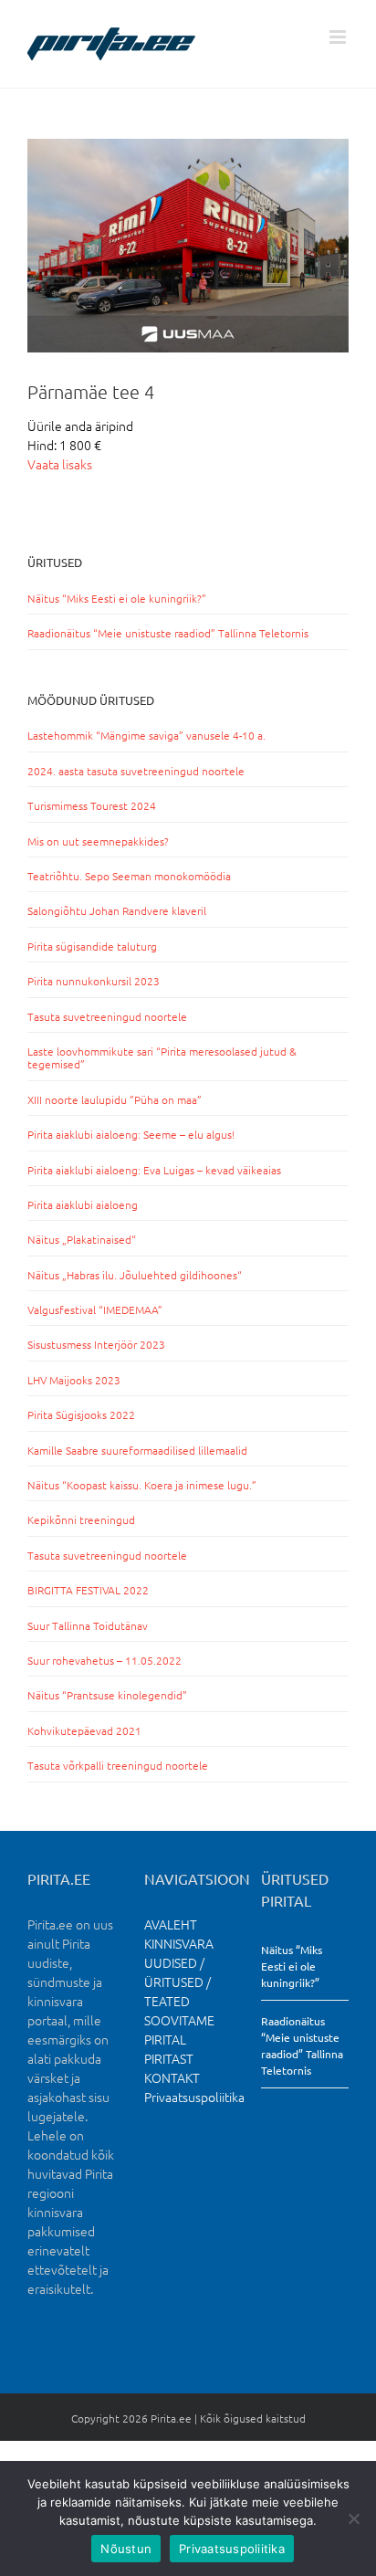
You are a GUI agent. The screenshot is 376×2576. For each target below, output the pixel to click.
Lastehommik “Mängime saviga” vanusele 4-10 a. (146, 735)
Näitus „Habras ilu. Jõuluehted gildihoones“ (135, 1275)
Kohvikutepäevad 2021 (84, 1730)
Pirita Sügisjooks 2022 (81, 1414)
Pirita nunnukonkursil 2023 (94, 981)
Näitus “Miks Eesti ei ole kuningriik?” (117, 598)
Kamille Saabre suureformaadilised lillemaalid (137, 1450)
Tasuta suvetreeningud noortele (107, 1016)
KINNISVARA (179, 1943)
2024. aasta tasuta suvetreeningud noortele (136, 771)
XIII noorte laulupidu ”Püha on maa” (115, 1099)
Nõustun (126, 2549)
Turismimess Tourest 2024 (92, 805)
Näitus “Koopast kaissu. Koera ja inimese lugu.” (142, 1485)
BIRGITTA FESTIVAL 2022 (88, 1590)
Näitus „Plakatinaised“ (82, 1239)
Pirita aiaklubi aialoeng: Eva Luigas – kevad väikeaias (154, 1170)
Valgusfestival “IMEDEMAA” (95, 1309)
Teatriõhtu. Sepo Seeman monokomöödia (129, 876)
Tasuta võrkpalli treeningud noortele (118, 1765)
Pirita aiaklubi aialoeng (83, 1204)
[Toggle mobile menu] (339, 37)
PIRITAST (169, 2058)
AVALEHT (171, 1924)
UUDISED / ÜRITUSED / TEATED (178, 1982)
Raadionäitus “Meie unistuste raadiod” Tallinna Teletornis (168, 633)
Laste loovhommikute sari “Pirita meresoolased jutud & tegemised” (162, 1057)
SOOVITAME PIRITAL (179, 2029)
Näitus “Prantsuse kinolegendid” (107, 1695)
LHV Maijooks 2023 (74, 1380)
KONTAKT (172, 2077)
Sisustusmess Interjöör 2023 (96, 1344)
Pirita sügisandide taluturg (92, 946)
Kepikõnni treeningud (81, 1519)
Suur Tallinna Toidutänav (88, 1625)
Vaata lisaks (60, 464)
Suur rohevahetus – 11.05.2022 (104, 1660)
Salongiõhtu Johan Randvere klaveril (117, 910)
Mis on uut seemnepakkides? (98, 841)
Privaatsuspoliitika (194, 2097)
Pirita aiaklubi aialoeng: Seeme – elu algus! (131, 1134)
